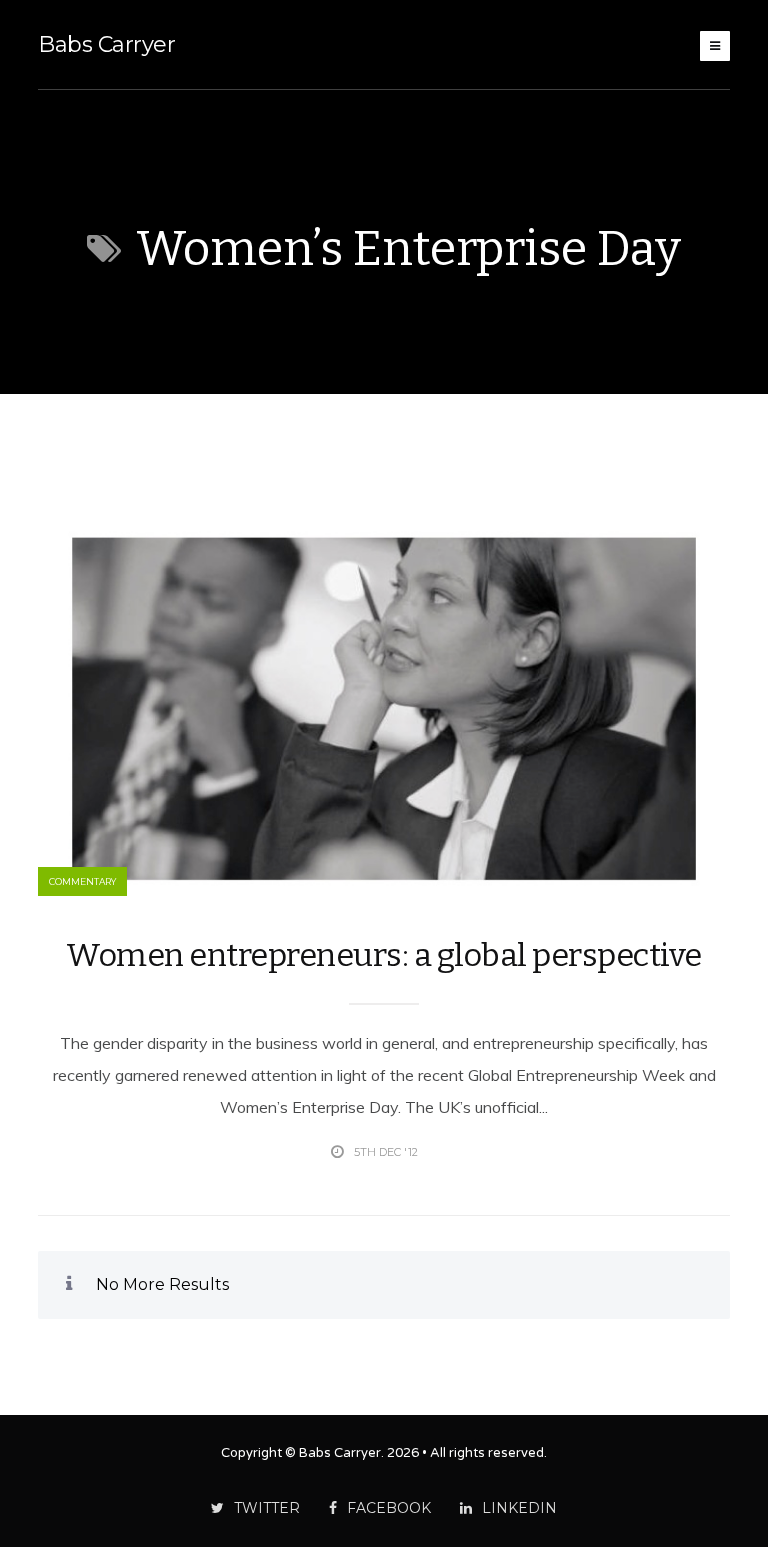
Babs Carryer (106, 44)
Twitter (267, 1508)
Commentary (82, 881)
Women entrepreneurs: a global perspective (384, 955)
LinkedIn (519, 1508)
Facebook (389, 1508)
